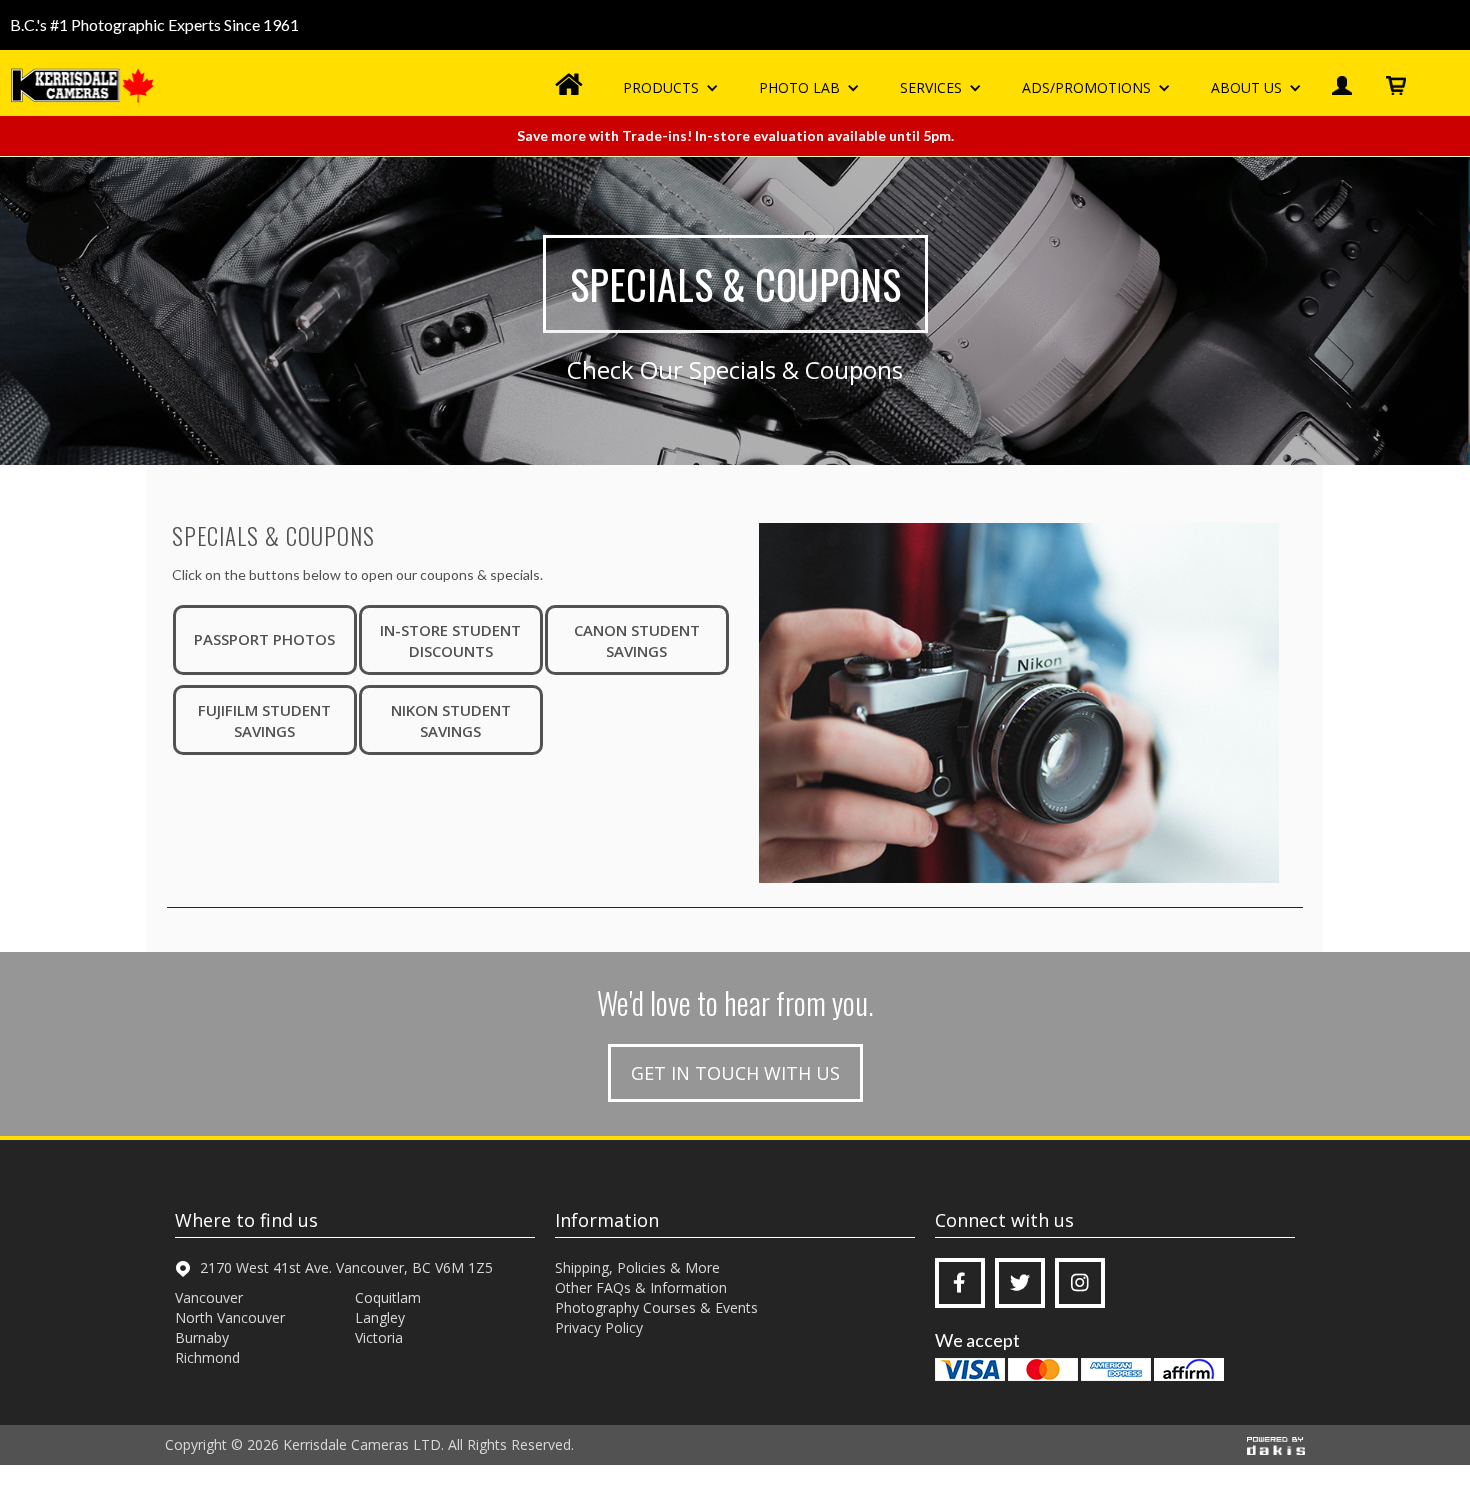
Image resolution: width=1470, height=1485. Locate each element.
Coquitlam (388, 1297)
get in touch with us (735, 1073)
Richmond (207, 1357)
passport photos (264, 639)
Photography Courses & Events (656, 1307)
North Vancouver (230, 1317)
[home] (85, 85)
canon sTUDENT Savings (637, 640)
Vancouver (209, 1297)
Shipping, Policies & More (637, 1267)
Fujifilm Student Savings (264, 720)
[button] (671, 88)
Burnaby (202, 1337)
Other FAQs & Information (641, 1287)
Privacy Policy (599, 1327)
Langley (380, 1317)
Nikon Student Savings (451, 720)
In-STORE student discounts (450, 640)
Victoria (379, 1337)
